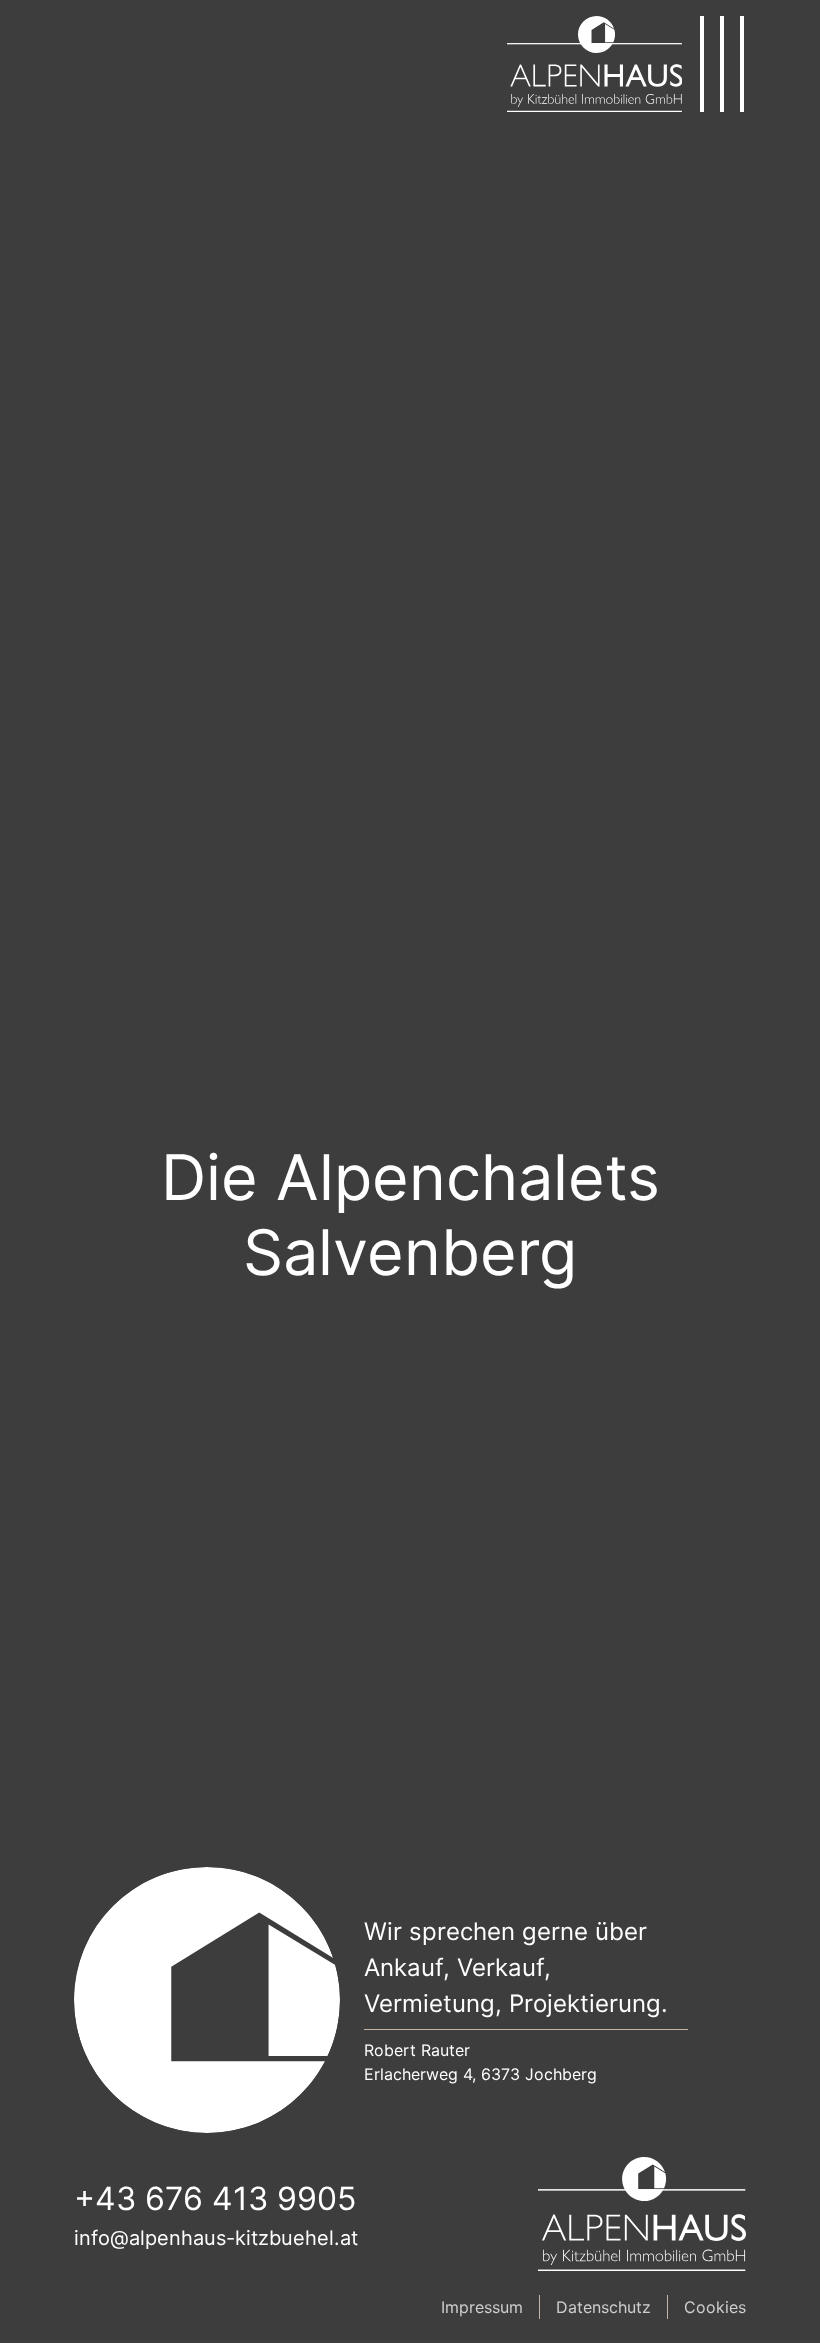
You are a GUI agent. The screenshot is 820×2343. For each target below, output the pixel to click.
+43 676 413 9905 (215, 2198)
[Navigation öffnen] (722, 64)
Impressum (482, 2307)
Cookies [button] (715, 2307)
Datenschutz (603, 2307)
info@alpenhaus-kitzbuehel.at (216, 2238)
